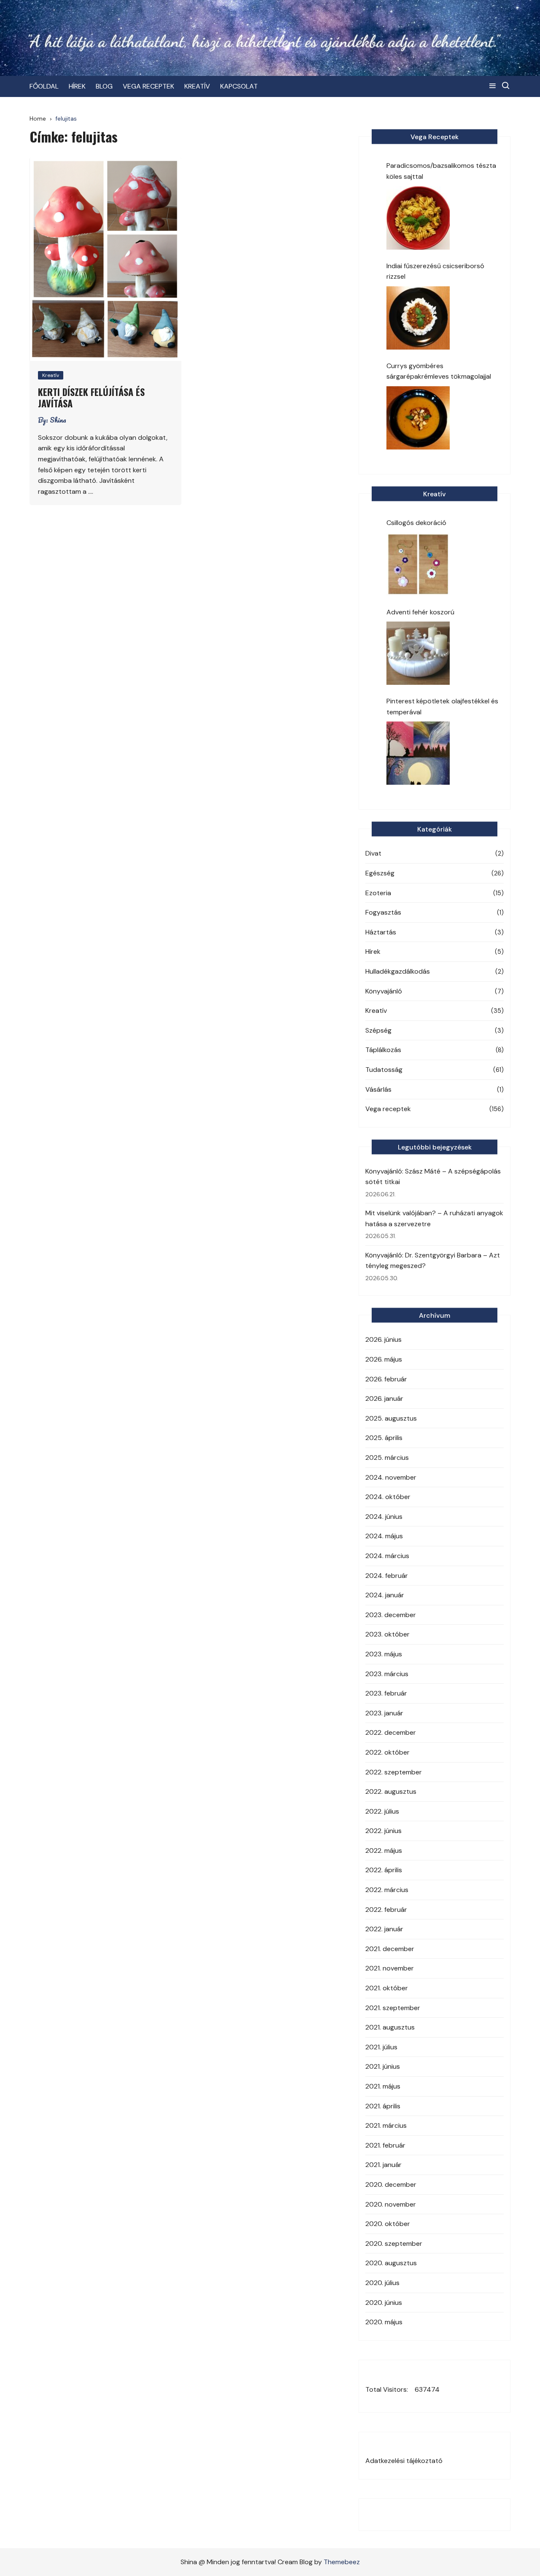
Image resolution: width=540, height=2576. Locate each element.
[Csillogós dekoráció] (418, 564)
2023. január (384, 1713)
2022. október (387, 1752)
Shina (58, 420)
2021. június (383, 2066)
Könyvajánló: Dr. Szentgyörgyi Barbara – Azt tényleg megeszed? (433, 1261)
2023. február (386, 1693)
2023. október (387, 1634)
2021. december (390, 1949)
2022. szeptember (394, 1772)
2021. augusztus (390, 2027)
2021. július (381, 2047)
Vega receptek (388, 1109)
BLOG (104, 86)
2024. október (388, 1497)
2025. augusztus (391, 1418)
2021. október (387, 1988)
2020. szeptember (394, 2244)
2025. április (384, 1438)
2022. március (387, 1890)
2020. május (384, 2322)
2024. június (384, 1517)
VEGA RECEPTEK (148, 86)
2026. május (384, 1359)
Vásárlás (378, 1089)
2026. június (383, 1339)
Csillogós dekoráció (416, 523)
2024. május (384, 1536)
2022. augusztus (391, 1791)
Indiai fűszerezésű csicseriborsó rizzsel (435, 271)
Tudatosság (384, 1070)
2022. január (384, 1929)
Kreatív (51, 375)
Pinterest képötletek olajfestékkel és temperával (442, 707)
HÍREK (77, 86)
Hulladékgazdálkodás (398, 971)
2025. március (387, 1458)
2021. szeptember (393, 2008)
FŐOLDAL (44, 86)
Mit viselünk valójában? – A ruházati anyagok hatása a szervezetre (434, 1218)
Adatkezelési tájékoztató (404, 2461)
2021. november (390, 1968)
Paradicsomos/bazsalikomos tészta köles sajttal (441, 171)
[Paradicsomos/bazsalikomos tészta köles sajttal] (418, 218)
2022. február (386, 1910)
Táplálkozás (383, 1050)
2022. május (384, 1851)
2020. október (388, 2224)
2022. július (382, 1811)
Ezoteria (378, 893)
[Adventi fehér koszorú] (418, 653)
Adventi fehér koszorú (420, 612)
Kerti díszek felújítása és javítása (91, 397)
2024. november (391, 1477)
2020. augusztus (391, 2263)
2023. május (384, 1654)
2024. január (385, 1595)
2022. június (383, 1831)
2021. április (383, 2106)
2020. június (384, 2303)
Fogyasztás (383, 912)
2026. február (386, 1379)
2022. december (391, 1732)
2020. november (391, 2204)
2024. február (387, 1576)
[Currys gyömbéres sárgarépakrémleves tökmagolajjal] (418, 418)
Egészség (380, 873)
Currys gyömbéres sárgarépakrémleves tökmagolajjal (439, 371)
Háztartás (381, 932)
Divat (373, 853)
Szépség (378, 1030)
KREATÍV (197, 86)
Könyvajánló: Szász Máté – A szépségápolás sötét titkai (433, 1177)
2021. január (383, 2165)
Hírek (373, 952)
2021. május (383, 2086)
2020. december (391, 2184)
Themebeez (342, 2562)
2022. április (384, 1870)
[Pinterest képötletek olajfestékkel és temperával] (418, 753)
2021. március (386, 2125)
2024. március (387, 1556)
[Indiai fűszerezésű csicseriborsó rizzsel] (418, 318)
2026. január (384, 1398)
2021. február (385, 2145)
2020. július (382, 2283)
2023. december (391, 1615)
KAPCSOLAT (239, 86)
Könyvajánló (384, 991)
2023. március (387, 1674)
